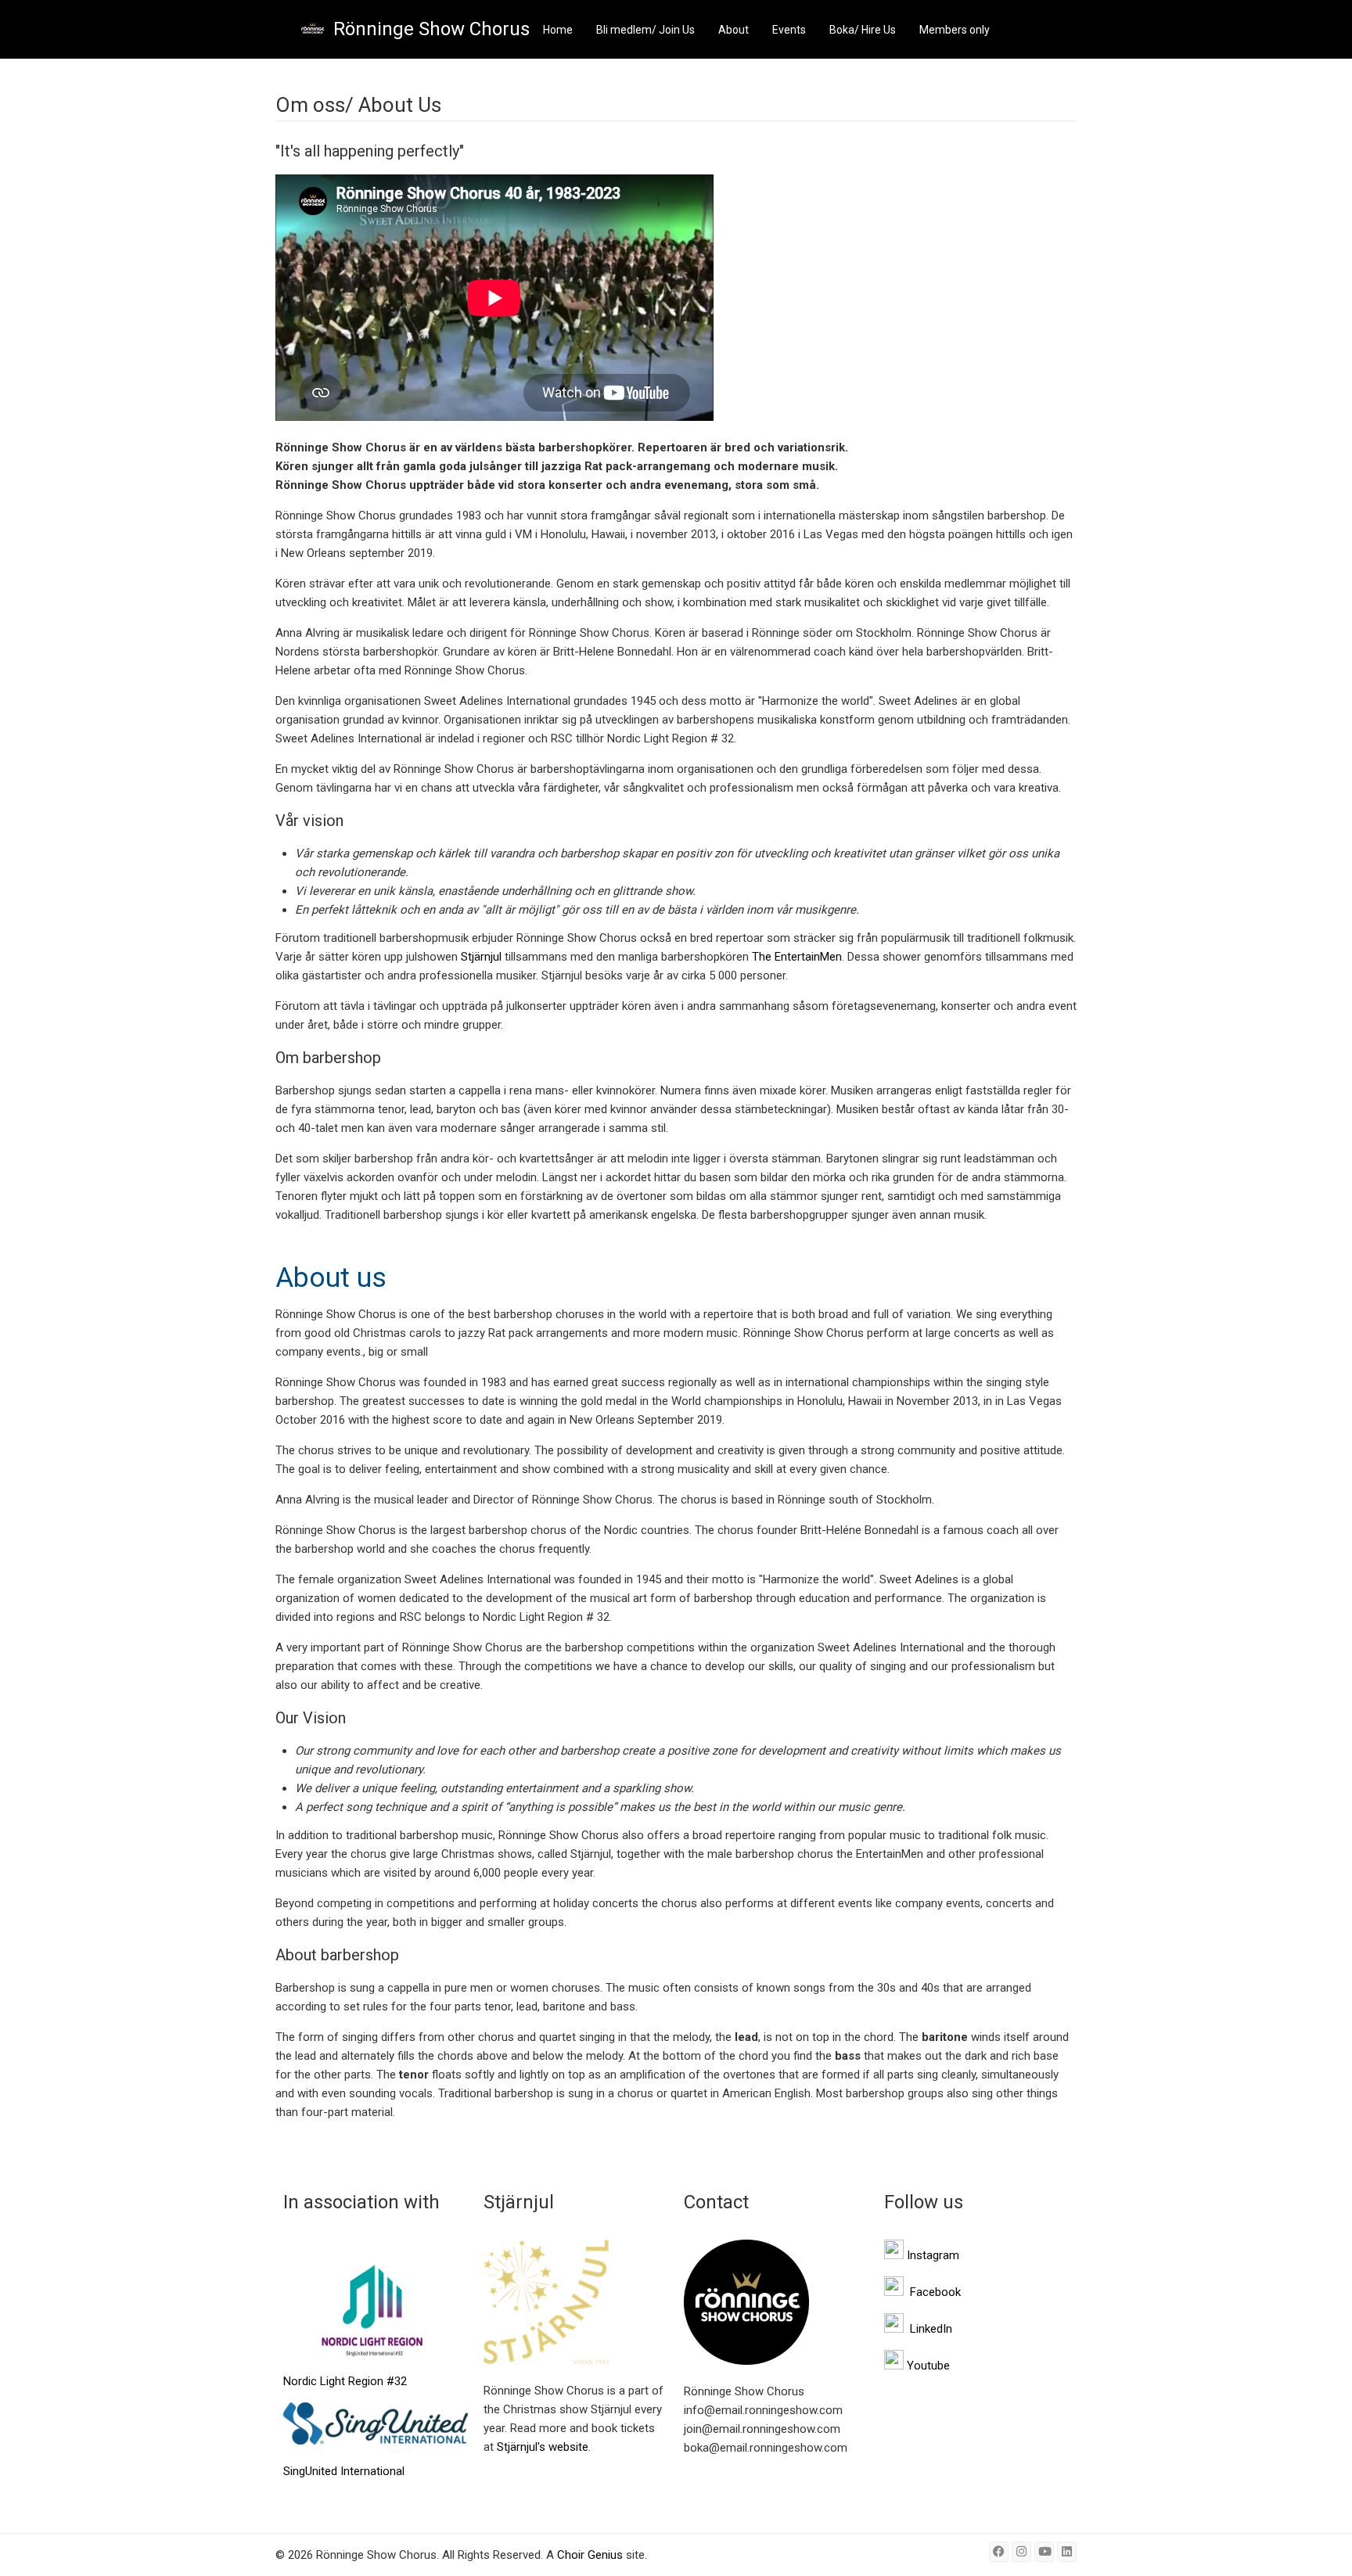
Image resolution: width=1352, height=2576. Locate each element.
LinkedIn (931, 2329)
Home (558, 30)
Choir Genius (590, 2555)
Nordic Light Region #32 (345, 2381)
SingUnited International (344, 2471)
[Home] (313, 29)
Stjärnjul (481, 957)
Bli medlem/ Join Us (645, 30)
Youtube (928, 2366)
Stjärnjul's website (543, 2447)
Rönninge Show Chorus (431, 29)
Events (789, 30)
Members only (955, 30)
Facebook (935, 2292)
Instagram (933, 2255)
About (734, 30)
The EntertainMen (797, 957)
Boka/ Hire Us (863, 30)
